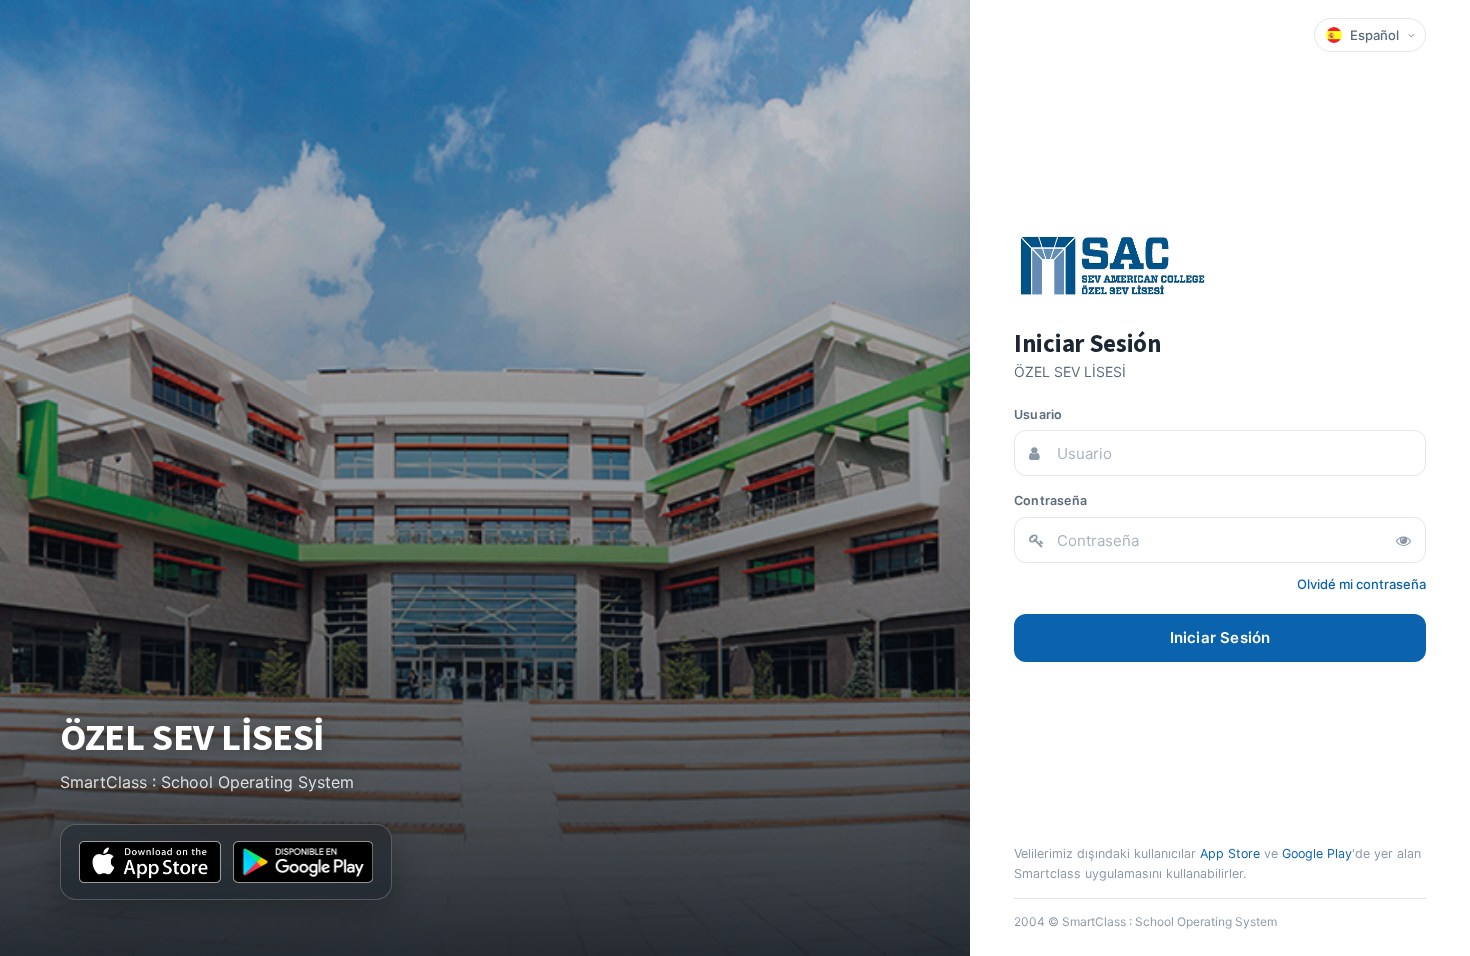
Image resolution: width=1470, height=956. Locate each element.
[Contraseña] (1403, 540)
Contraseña (1050, 500)
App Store (1230, 853)
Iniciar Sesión (1220, 637)
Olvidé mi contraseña (1361, 584)
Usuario (1038, 414)
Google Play (1317, 853)
